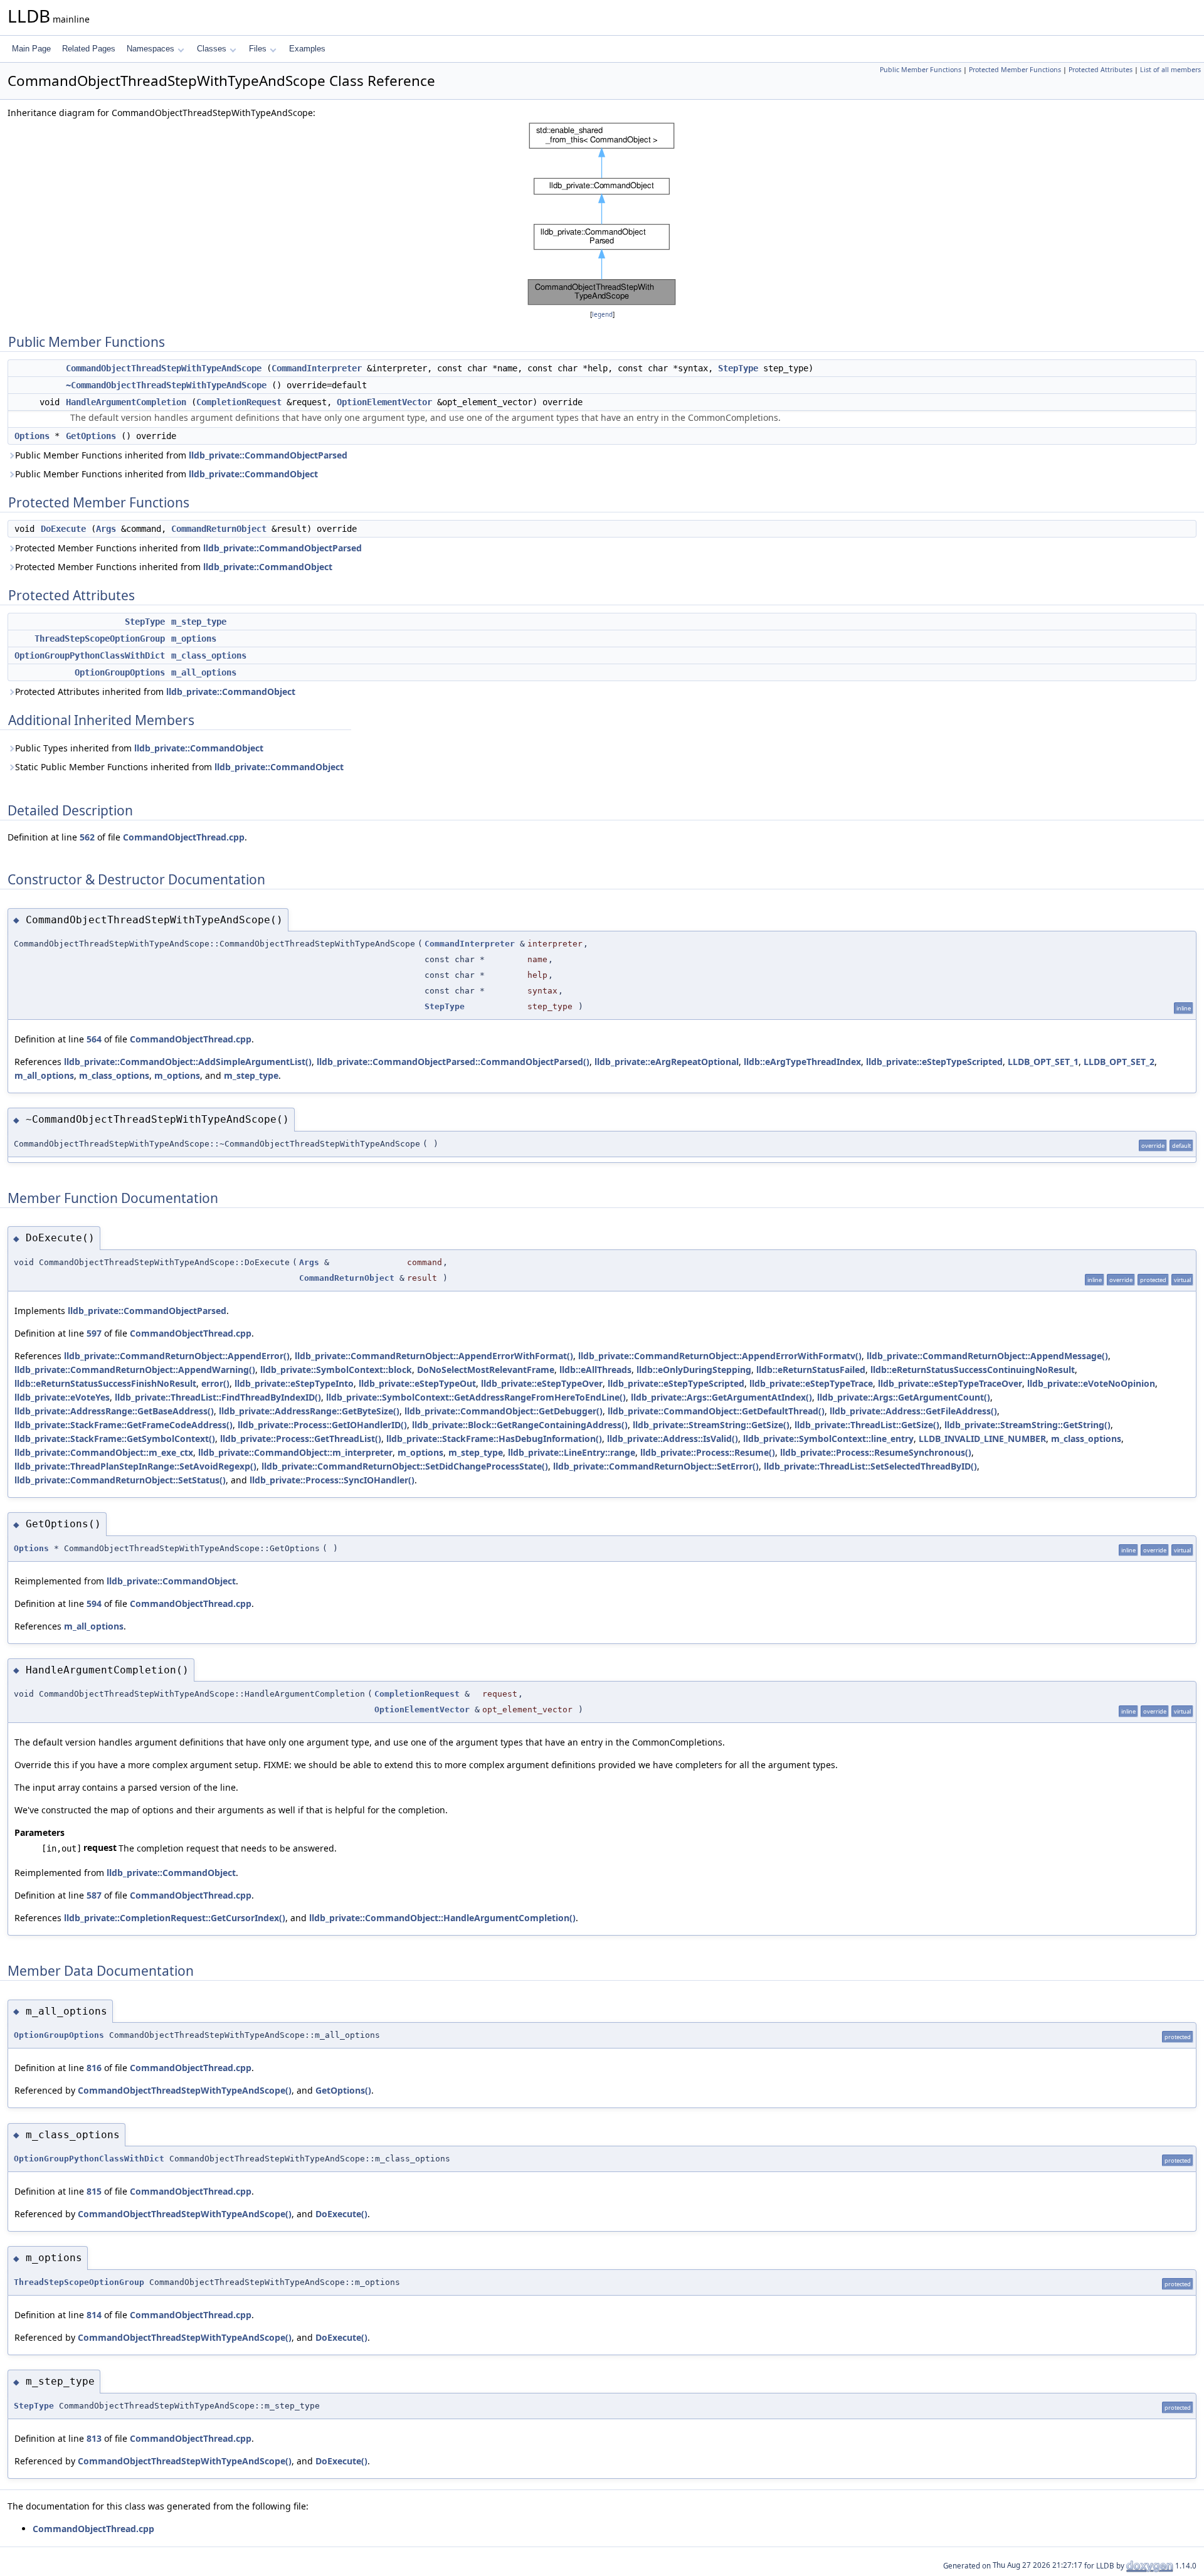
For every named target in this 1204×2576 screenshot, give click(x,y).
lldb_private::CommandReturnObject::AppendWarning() (135, 1370)
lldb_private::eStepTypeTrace (811, 1383)
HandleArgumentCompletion (126, 402)
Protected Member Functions (1015, 70)
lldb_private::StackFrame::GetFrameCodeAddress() (124, 1425)
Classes (212, 49)
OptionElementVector (384, 402)
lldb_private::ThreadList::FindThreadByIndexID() (218, 1397)
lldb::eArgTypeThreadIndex (802, 1062)
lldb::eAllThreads (595, 1370)
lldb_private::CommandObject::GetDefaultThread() (716, 1411)
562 (87, 837)
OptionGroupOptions (120, 672)
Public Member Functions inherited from (181, 455)
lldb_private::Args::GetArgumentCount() (904, 1397)
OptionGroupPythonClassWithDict (90, 655)
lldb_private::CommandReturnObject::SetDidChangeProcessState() (405, 1466)
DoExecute (63, 529)
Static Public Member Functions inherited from (179, 767)
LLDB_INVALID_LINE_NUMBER (982, 1439)
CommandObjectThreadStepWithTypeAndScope (164, 368)
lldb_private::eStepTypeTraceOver (950, 1383)
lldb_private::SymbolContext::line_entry (828, 1439)
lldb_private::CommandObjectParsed (268, 455)
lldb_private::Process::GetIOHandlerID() (322, 1425)
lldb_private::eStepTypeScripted (934, 1062)
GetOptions (91, 436)
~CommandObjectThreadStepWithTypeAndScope (166, 385)
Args (106, 529)
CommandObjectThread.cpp (184, 837)
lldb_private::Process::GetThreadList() (301, 1439)
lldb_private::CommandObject (253, 474)
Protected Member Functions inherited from (188, 548)
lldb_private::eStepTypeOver (542, 1383)
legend (602, 315)
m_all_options (204, 672)
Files (258, 49)
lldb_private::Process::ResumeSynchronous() (876, 1452)
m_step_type (199, 622)
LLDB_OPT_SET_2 (1119, 1062)
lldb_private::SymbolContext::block (336, 1370)
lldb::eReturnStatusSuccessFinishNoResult (105, 1383)
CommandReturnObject (219, 529)
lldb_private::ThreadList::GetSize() (867, 1425)
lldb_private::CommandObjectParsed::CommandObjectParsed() (453, 1062)
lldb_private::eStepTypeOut (417, 1383)
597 (94, 1333)
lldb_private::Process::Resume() (708, 1452)
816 (94, 2068)
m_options (194, 639)
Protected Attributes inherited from (155, 692)
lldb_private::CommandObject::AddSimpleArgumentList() (188, 1062)
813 (94, 2438)
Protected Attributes (1101, 70)
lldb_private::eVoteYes (62, 1397)
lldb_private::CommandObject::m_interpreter (295, 1452)
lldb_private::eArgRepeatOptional (667, 1062)
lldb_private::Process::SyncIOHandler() (332, 1480)
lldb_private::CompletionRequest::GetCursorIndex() (175, 1918)
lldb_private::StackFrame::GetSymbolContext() (115, 1439)
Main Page (31, 49)
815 (94, 2191)
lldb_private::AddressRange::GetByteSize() (309, 1411)
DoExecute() (341, 2214)
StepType (738, 368)
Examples (307, 49)
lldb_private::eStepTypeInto (294, 1383)
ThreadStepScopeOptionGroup (100, 639)
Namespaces (150, 49)
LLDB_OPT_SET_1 (1043, 1062)
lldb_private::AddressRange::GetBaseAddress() (114, 1411)
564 (94, 1039)
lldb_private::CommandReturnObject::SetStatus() (120, 1480)
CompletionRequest (239, 402)
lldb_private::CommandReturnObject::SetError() (656, 1466)
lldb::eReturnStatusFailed (811, 1370)
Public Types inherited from (139, 748)
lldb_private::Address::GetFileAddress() (913, 1411)
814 (94, 2315)
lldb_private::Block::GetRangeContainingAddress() (520, 1425)
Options (32, 436)
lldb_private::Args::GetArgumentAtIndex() (721, 1397)
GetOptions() (343, 2090)
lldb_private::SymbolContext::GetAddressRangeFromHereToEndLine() (476, 1397)
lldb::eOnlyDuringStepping (694, 1370)
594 (94, 1603)
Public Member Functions (921, 70)
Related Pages (89, 49)
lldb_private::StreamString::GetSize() (711, 1425)
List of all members (1170, 70)
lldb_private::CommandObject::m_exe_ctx (104, 1452)
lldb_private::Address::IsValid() (673, 1439)
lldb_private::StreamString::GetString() (1027, 1425)
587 (94, 1895)
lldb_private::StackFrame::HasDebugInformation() (494, 1439)
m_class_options (209, 655)
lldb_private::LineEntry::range (572, 1452)
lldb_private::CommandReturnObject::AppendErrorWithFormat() (434, 1356)
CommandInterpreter (317, 368)
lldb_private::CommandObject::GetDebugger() (504, 1411)
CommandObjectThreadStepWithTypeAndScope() (185, 2090)
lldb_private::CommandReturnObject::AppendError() (177, 1356)
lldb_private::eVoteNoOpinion (1091, 1383)
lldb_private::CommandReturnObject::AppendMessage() (987, 1356)
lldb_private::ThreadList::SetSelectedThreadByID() (870, 1466)
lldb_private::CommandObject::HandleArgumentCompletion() (442, 1918)
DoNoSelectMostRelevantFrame (486, 1370)
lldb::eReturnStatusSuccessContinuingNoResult (973, 1370)
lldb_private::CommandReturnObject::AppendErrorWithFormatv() (720, 1356)
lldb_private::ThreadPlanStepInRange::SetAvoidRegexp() (135, 1466)
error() (215, 1383)
